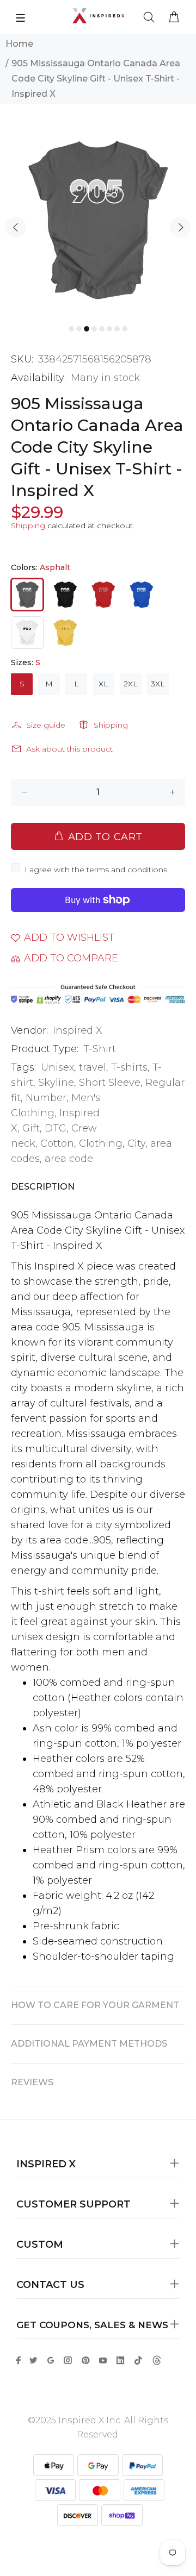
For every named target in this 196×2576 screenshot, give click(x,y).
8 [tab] (125, 329)
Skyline (56, 1083)
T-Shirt (100, 1049)
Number (46, 1098)
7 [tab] (117, 329)
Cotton (57, 1143)
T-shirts (129, 1067)
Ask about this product (69, 749)
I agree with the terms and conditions (96, 870)
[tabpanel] (98, 220)
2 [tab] (79, 329)
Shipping (28, 526)
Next (180, 227)
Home (19, 44)
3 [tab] (87, 329)
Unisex (57, 1067)
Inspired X (78, 1030)
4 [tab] (94, 329)
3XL (158, 684)
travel (93, 1067)
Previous (16, 227)
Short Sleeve (110, 1083)
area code (69, 1159)
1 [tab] (71, 329)
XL (103, 684)
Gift (31, 1128)
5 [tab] (102, 329)
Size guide (46, 725)
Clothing (101, 1143)
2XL (131, 684)
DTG (56, 1128)
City (136, 1143)
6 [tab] (109, 329)
